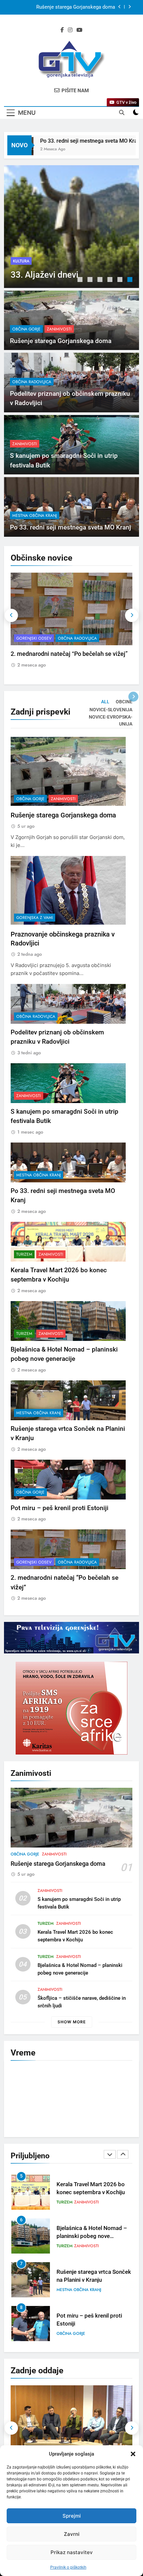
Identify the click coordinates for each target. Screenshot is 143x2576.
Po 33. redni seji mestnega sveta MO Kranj (68, 141)
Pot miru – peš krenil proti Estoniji (60, 1508)
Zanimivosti (60, 251)
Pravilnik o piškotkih (68, 2567)
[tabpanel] (71, 227)
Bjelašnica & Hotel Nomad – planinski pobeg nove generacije (92, 2193)
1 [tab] (81, 280)
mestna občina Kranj (35, 516)
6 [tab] (131, 280)
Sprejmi (72, 2516)
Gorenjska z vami (35, 918)
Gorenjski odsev (34, 638)
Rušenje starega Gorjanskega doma (76, 7)
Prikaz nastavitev (72, 2552)
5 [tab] (121, 280)
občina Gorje (27, 251)
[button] (133, 2454)
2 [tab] (91, 280)
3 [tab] (101, 280)
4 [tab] (111, 280)
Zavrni (72, 2534)
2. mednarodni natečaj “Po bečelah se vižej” (69, 654)
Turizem (24, 1254)
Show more (72, 2022)
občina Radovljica (32, 382)
